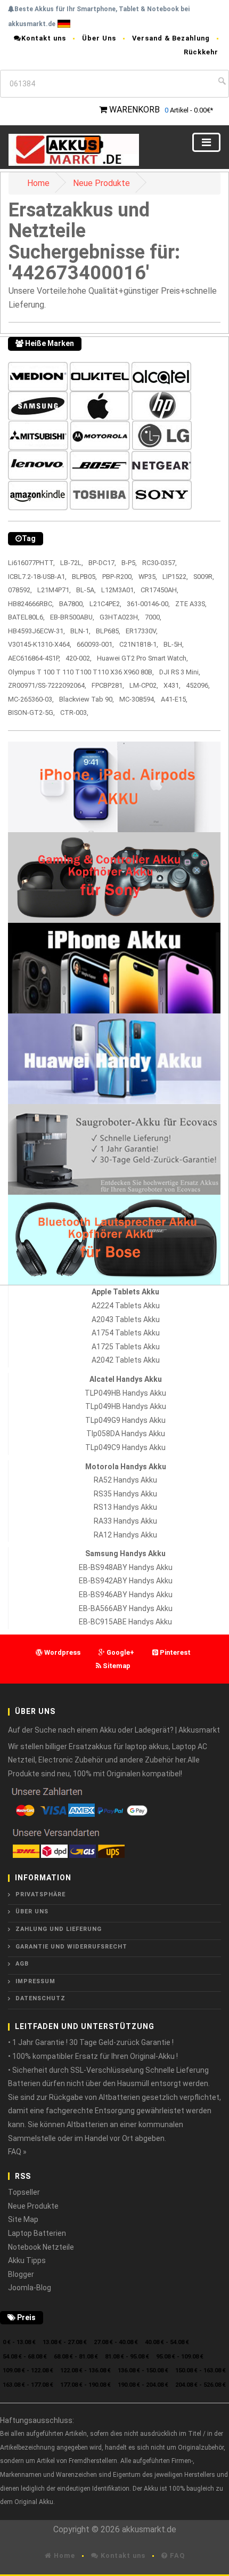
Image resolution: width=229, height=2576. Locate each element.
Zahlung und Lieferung (59, 1929)
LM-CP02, (144, 685)
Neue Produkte (101, 183)
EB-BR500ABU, (72, 617)
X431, (172, 685)
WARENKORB (134, 110)
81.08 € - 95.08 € (127, 2357)
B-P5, (129, 563)
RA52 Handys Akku (125, 1480)
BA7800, (72, 604)
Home (38, 183)
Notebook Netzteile (41, 2247)
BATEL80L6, (26, 617)
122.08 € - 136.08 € (85, 2370)
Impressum (35, 1981)
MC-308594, (137, 699)
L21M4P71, (54, 590)
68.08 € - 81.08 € (76, 2357)
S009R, (204, 577)
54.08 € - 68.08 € (25, 2357)
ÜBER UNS (32, 1911)
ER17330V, (142, 631)
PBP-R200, (118, 577)
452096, (198, 685)
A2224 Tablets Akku (126, 1306)
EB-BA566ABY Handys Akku (126, 1608)
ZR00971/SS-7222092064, (47, 685)
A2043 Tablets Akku (126, 1319)
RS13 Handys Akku (125, 1507)
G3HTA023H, (120, 617)
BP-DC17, (102, 563)
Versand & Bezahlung (171, 38)
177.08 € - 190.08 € (85, 2385)
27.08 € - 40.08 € (116, 2342)
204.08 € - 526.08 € (201, 2385)
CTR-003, (74, 713)
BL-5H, (174, 644)
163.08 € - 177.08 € (28, 2385)
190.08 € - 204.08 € (143, 2385)
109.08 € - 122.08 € (28, 2370)
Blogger (21, 2274)
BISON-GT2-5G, (31, 713)
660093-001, (95, 644)
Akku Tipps (27, 2260)
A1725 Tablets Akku (126, 1347)
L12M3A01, (118, 590)
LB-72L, (72, 563)
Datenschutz (40, 1998)
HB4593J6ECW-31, (36, 631)
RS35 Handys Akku (125, 1494)
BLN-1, (80, 631)
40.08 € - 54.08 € (167, 2342)
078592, (20, 590)
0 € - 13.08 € (19, 2342)
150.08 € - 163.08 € (201, 2370)
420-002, (79, 658)
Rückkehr (201, 52)
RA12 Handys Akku (125, 1535)
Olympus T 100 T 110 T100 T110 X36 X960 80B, (81, 672)
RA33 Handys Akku (125, 1521)
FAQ (176, 2555)
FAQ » (17, 2152)
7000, (153, 617)
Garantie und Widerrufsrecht (71, 1947)
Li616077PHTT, (31, 563)
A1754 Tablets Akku (126, 1333)
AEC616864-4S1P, (34, 658)
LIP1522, (175, 577)
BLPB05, (84, 577)
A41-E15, (174, 699)
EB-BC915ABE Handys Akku (125, 1622)
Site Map (23, 2219)
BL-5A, (86, 590)
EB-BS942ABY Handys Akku (126, 1581)
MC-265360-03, (31, 699)
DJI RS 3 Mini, (180, 672)
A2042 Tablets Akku (126, 1360)
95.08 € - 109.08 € (180, 2357)
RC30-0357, (160, 563)
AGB (22, 1964)
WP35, (148, 577)
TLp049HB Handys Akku (126, 1406)
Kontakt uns (44, 38)
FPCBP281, (108, 685)
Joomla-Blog (30, 2288)
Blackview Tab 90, (87, 699)
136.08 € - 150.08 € (143, 2370)
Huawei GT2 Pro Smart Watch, (142, 658)
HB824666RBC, (31, 604)
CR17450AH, (160, 590)
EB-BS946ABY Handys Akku (126, 1595)
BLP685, (108, 631)
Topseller (24, 2192)
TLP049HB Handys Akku (125, 1393)
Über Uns (99, 38)
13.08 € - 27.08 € (65, 2342)
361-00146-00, (148, 604)
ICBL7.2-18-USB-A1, (37, 577)
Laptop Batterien (37, 2233)
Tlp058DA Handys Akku (126, 1434)
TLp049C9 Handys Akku (125, 1447)
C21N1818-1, (139, 644)
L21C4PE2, (105, 604)
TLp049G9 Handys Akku (125, 1420)
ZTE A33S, (191, 604)
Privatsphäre (40, 1894)
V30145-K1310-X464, (40, 644)
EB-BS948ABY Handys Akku (126, 1567)
